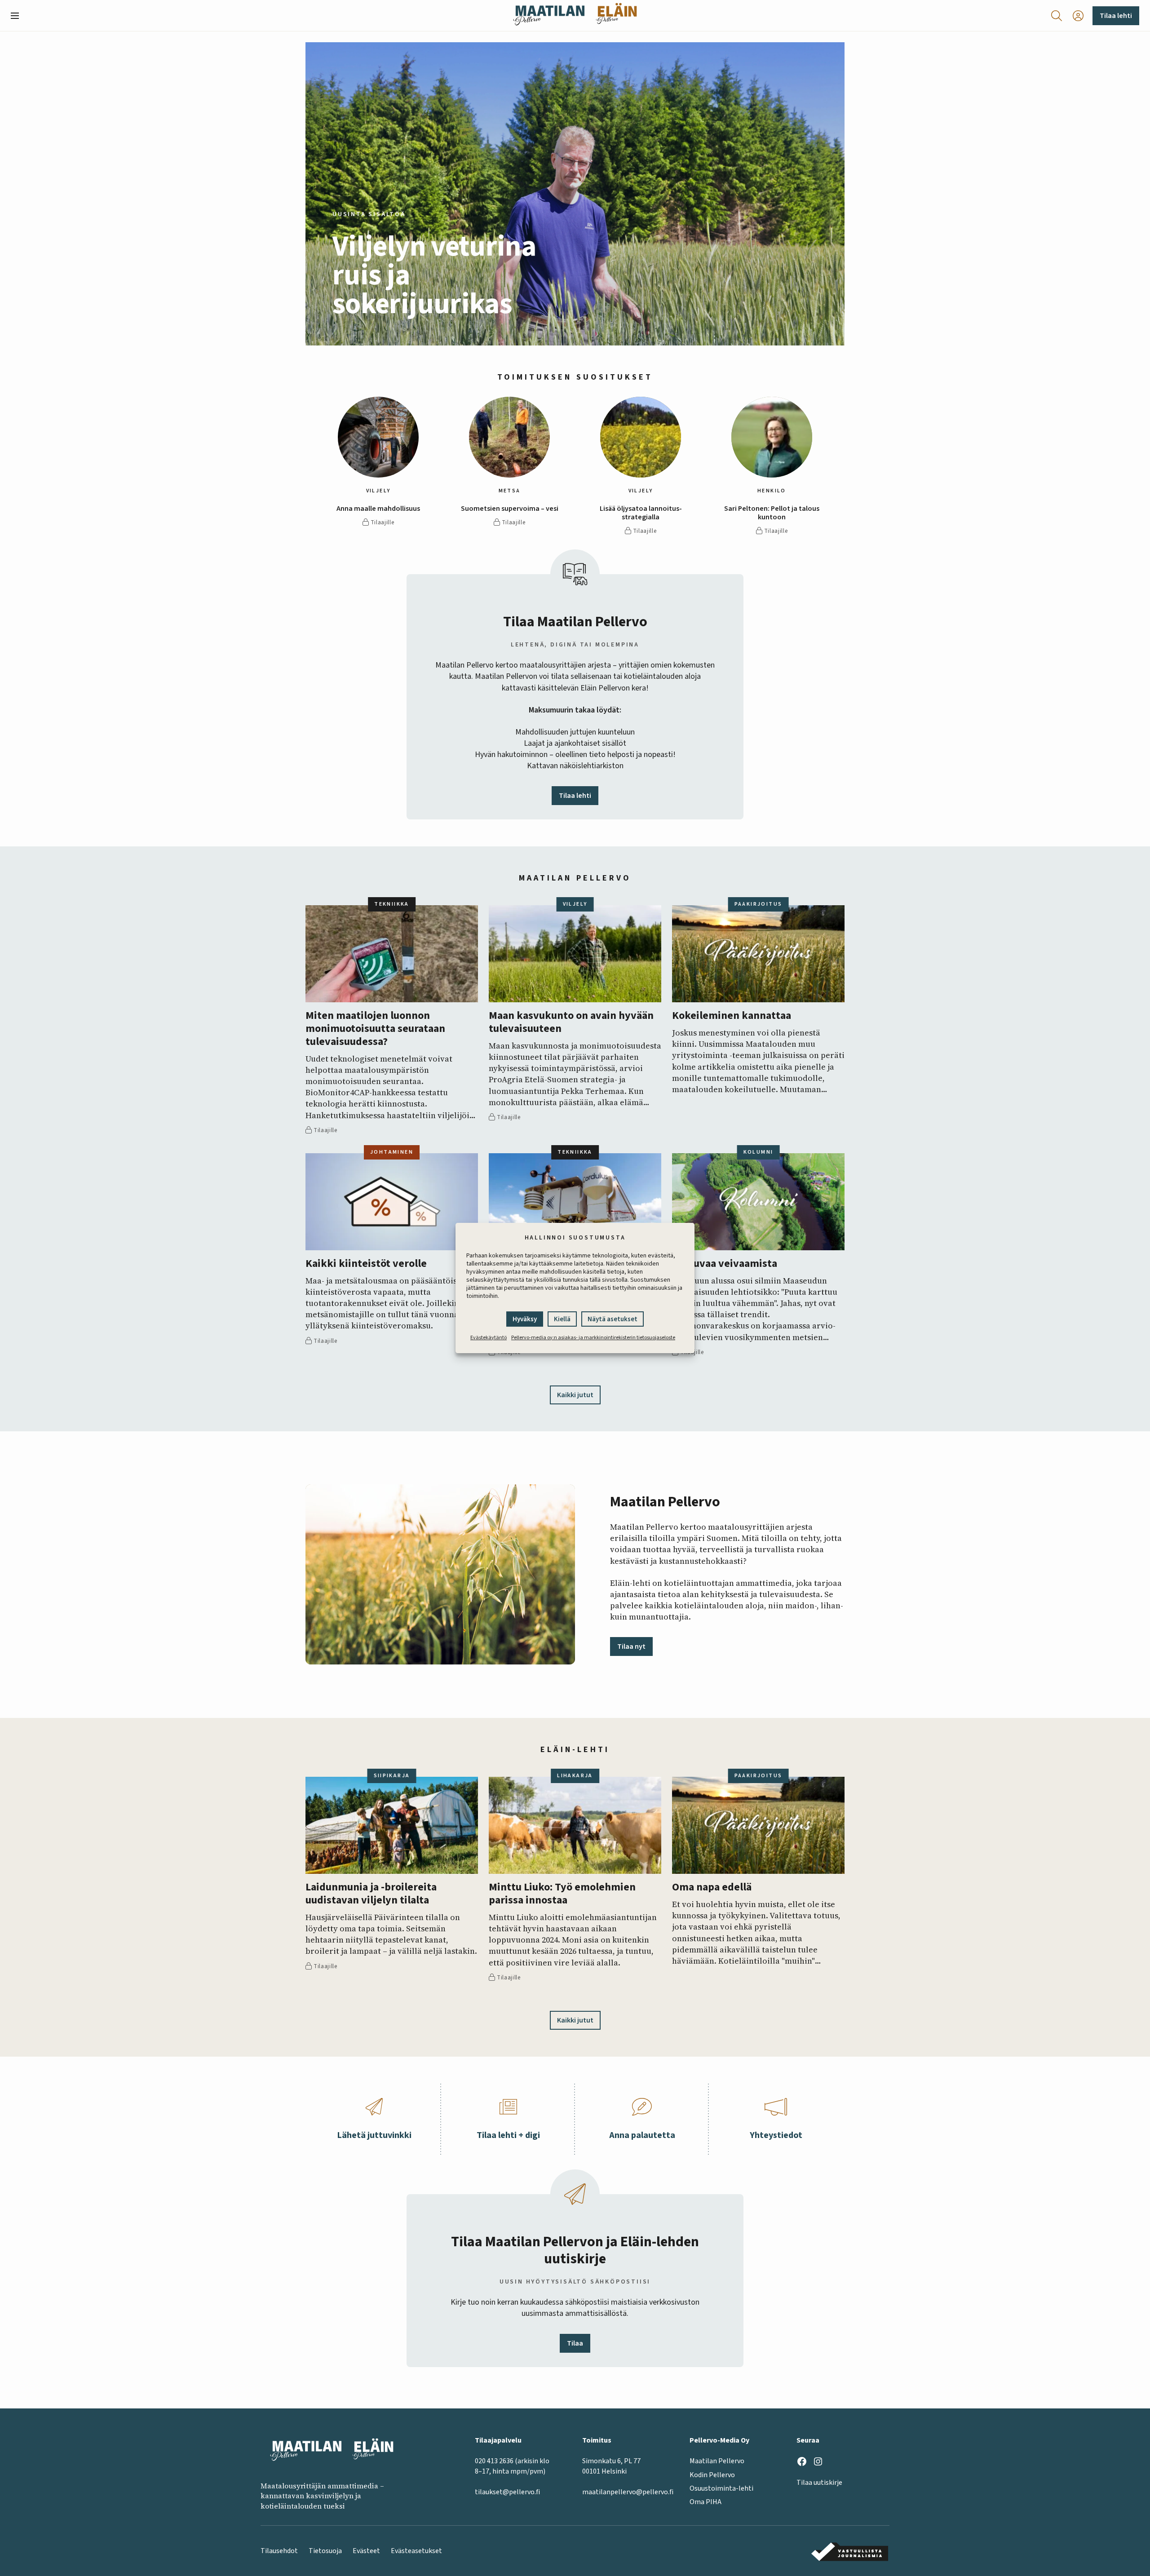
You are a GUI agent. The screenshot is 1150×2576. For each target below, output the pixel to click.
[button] (18, 16)
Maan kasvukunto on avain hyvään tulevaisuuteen (571, 1022)
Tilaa (575, 2343)
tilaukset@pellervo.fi (507, 2492)
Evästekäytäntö (489, 1338)
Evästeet (366, 2551)
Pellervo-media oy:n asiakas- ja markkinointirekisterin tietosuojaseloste (593, 1338)
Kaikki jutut (575, 1395)
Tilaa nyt (631, 1647)
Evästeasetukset (416, 2551)
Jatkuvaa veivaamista (725, 1264)
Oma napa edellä (712, 1888)
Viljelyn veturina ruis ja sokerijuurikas (434, 275)
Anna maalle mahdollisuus (378, 509)
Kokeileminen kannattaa (732, 1016)
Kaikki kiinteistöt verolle (366, 1264)
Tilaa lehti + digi (508, 2135)
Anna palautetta (642, 2135)
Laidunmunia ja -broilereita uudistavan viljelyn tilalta (371, 1894)
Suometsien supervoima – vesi (510, 509)
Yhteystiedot (776, 2135)
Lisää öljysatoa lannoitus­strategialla (641, 513)
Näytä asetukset (613, 1319)
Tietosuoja (325, 2551)
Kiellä (562, 1319)
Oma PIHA (705, 2502)
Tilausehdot (279, 2551)
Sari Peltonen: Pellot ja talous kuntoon (772, 513)
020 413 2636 (494, 2461)
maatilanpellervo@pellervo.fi (628, 2492)
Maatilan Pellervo (717, 2461)
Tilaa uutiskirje (819, 2483)
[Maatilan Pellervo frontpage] (549, 15)
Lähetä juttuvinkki (374, 2135)
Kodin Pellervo (712, 2475)
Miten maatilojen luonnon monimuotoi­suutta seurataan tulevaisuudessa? (375, 1029)
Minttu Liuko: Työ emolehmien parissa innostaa (562, 1894)
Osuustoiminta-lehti (721, 2488)
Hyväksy (525, 1319)
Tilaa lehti (1116, 16)
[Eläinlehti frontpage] (616, 15)
